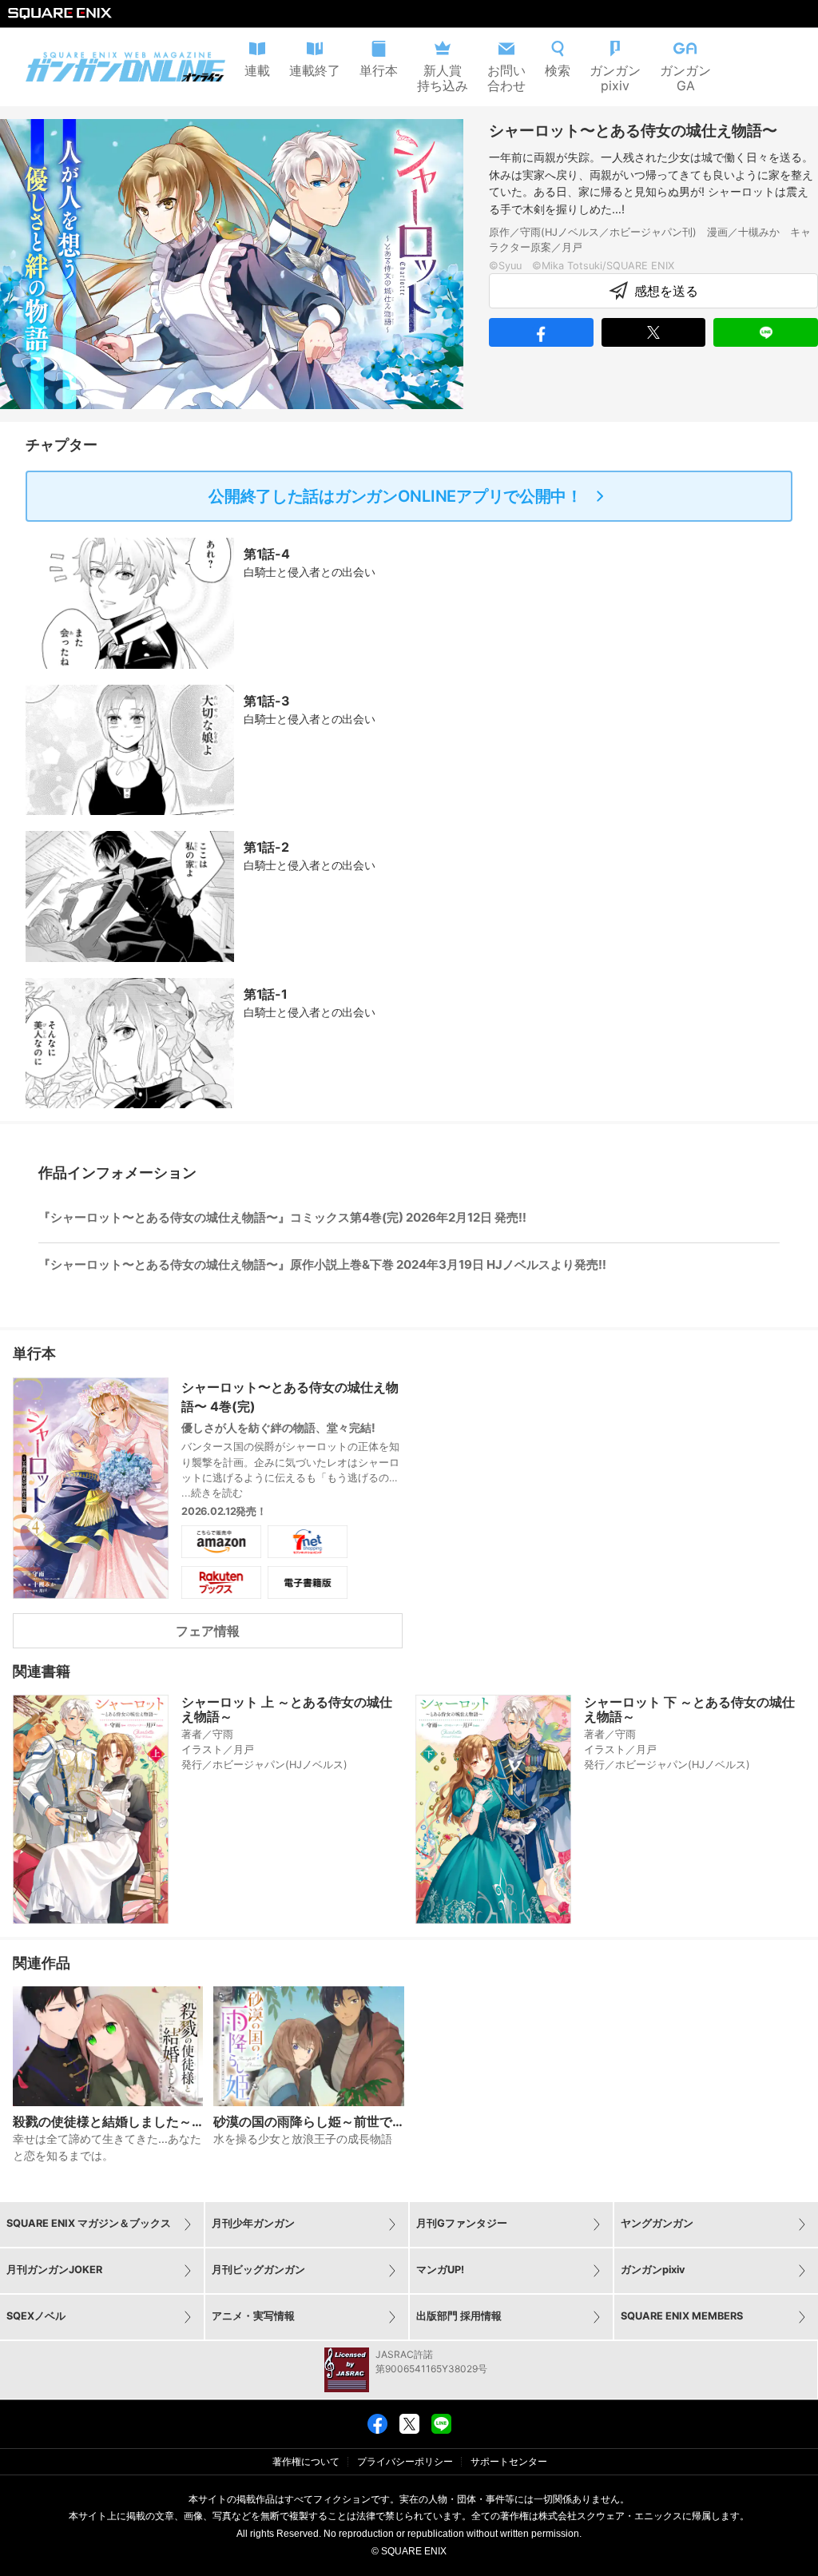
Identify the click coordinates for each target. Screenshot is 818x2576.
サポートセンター (509, 2462)
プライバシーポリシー (405, 2462)
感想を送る (666, 291)
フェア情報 (208, 1631)
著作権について (306, 2462)
